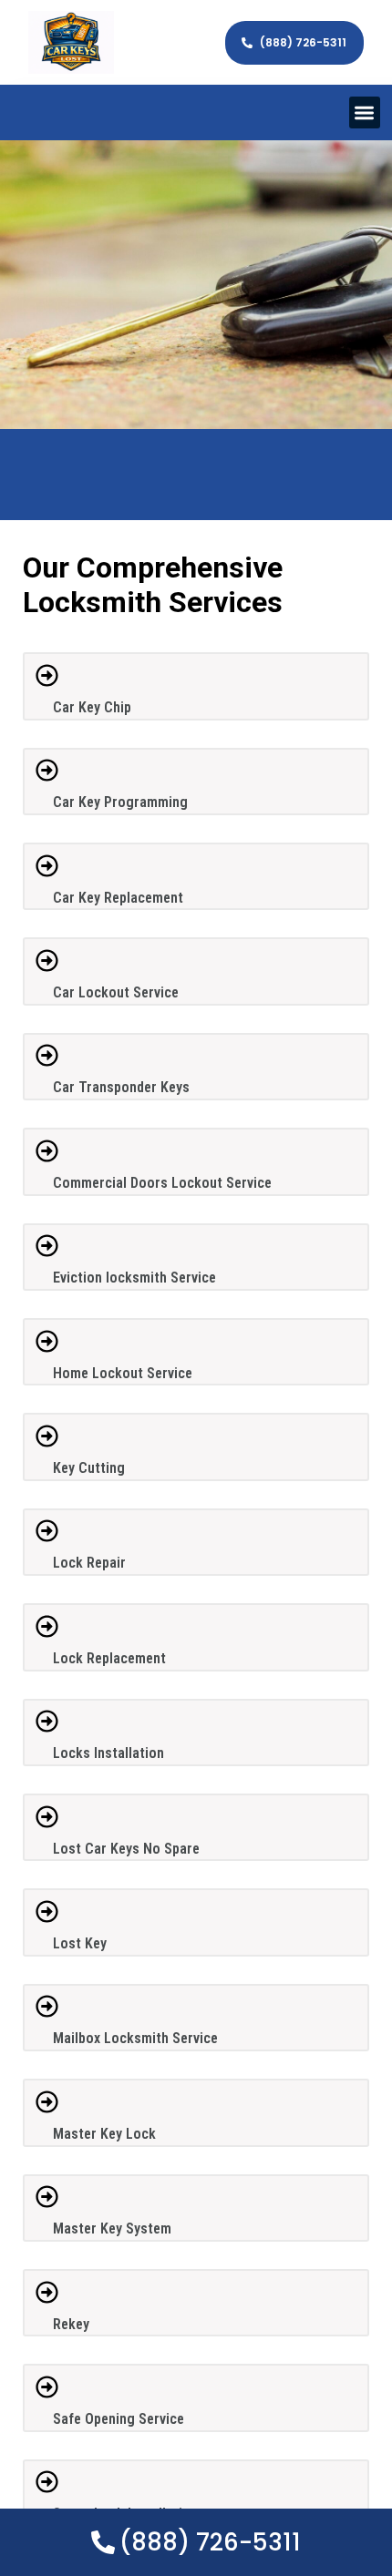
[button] (365, 112)
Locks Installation (108, 1753)
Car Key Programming (120, 802)
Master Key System (112, 2228)
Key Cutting (89, 1468)
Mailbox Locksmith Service (135, 2038)
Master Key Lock (104, 2134)
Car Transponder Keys (121, 1087)
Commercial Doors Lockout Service (162, 1183)
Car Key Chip (92, 707)
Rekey (71, 2324)
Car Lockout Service (116, 992)
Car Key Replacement (118, 898)
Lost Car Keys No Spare (126, 1849)
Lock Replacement (109, 1658)
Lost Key (80, 1943)
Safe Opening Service (119, 2419)
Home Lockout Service (123, 1373)
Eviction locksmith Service (134, 1278)
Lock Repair (89, 1563)
